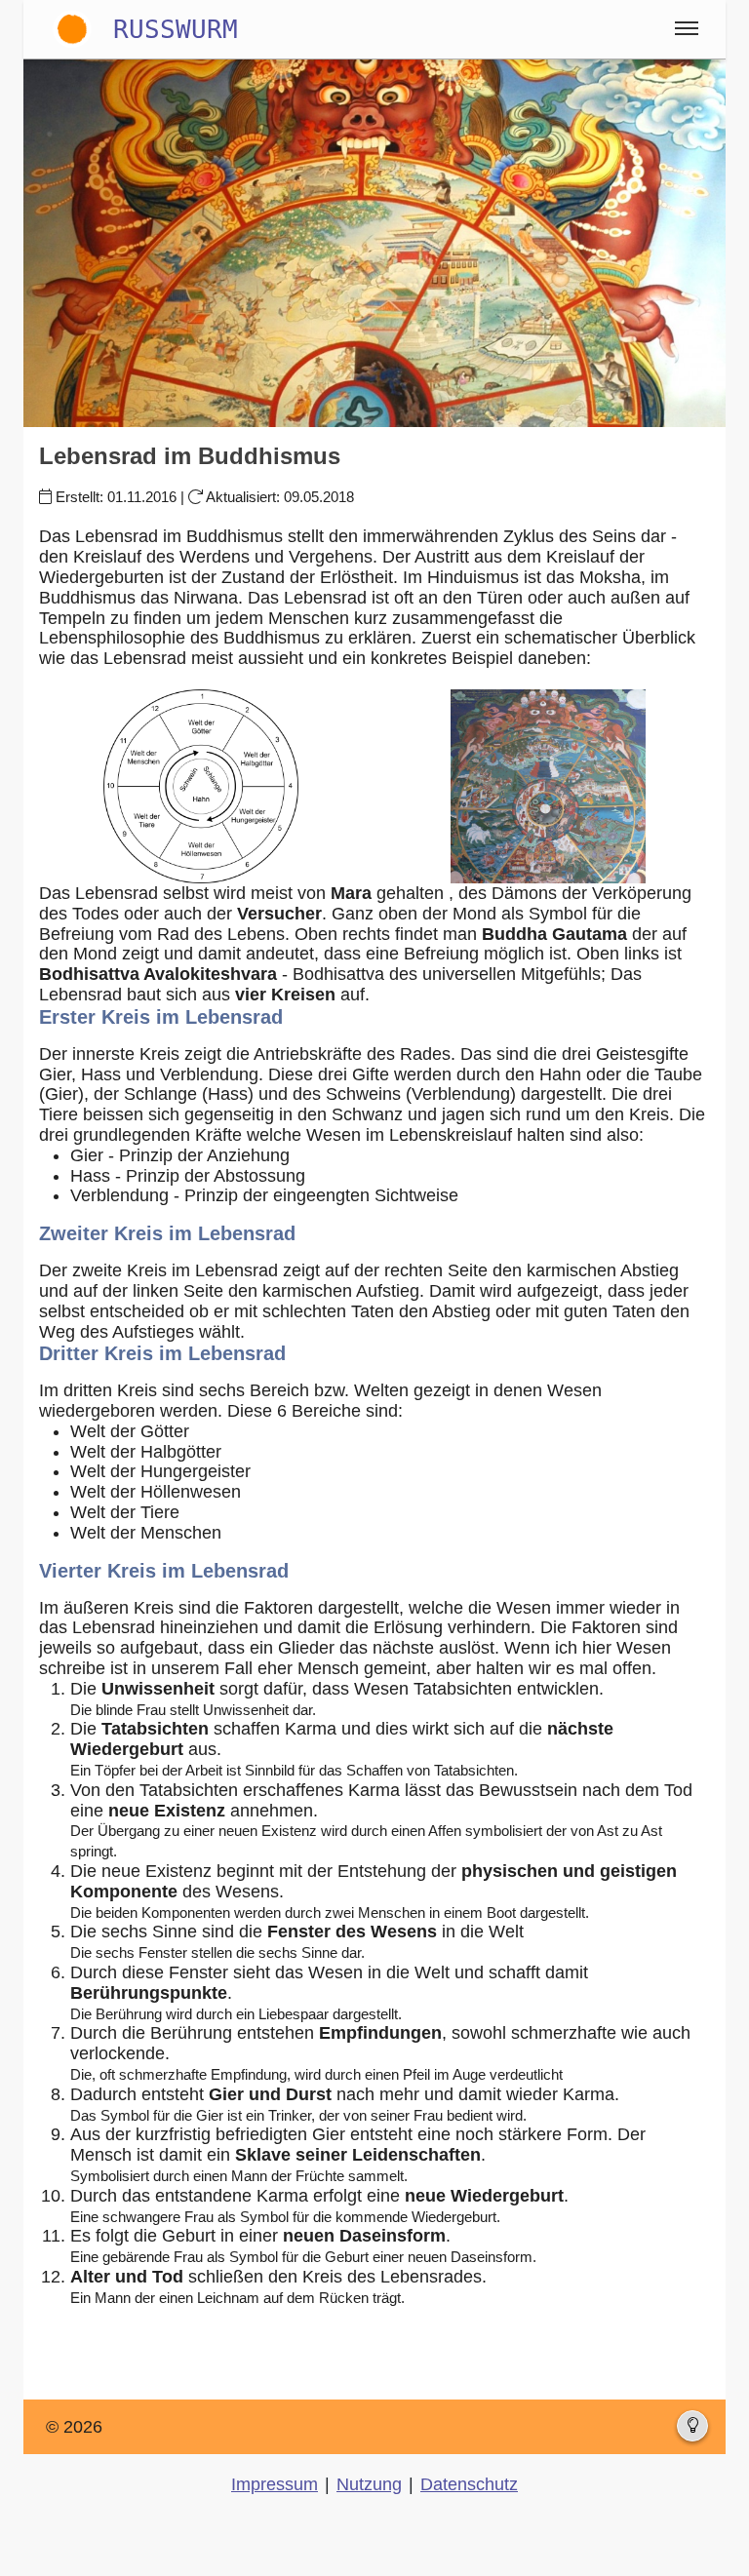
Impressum (275, 2484)
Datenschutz (469, 2484)
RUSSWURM (176, 29)
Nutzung (369, 2484)
